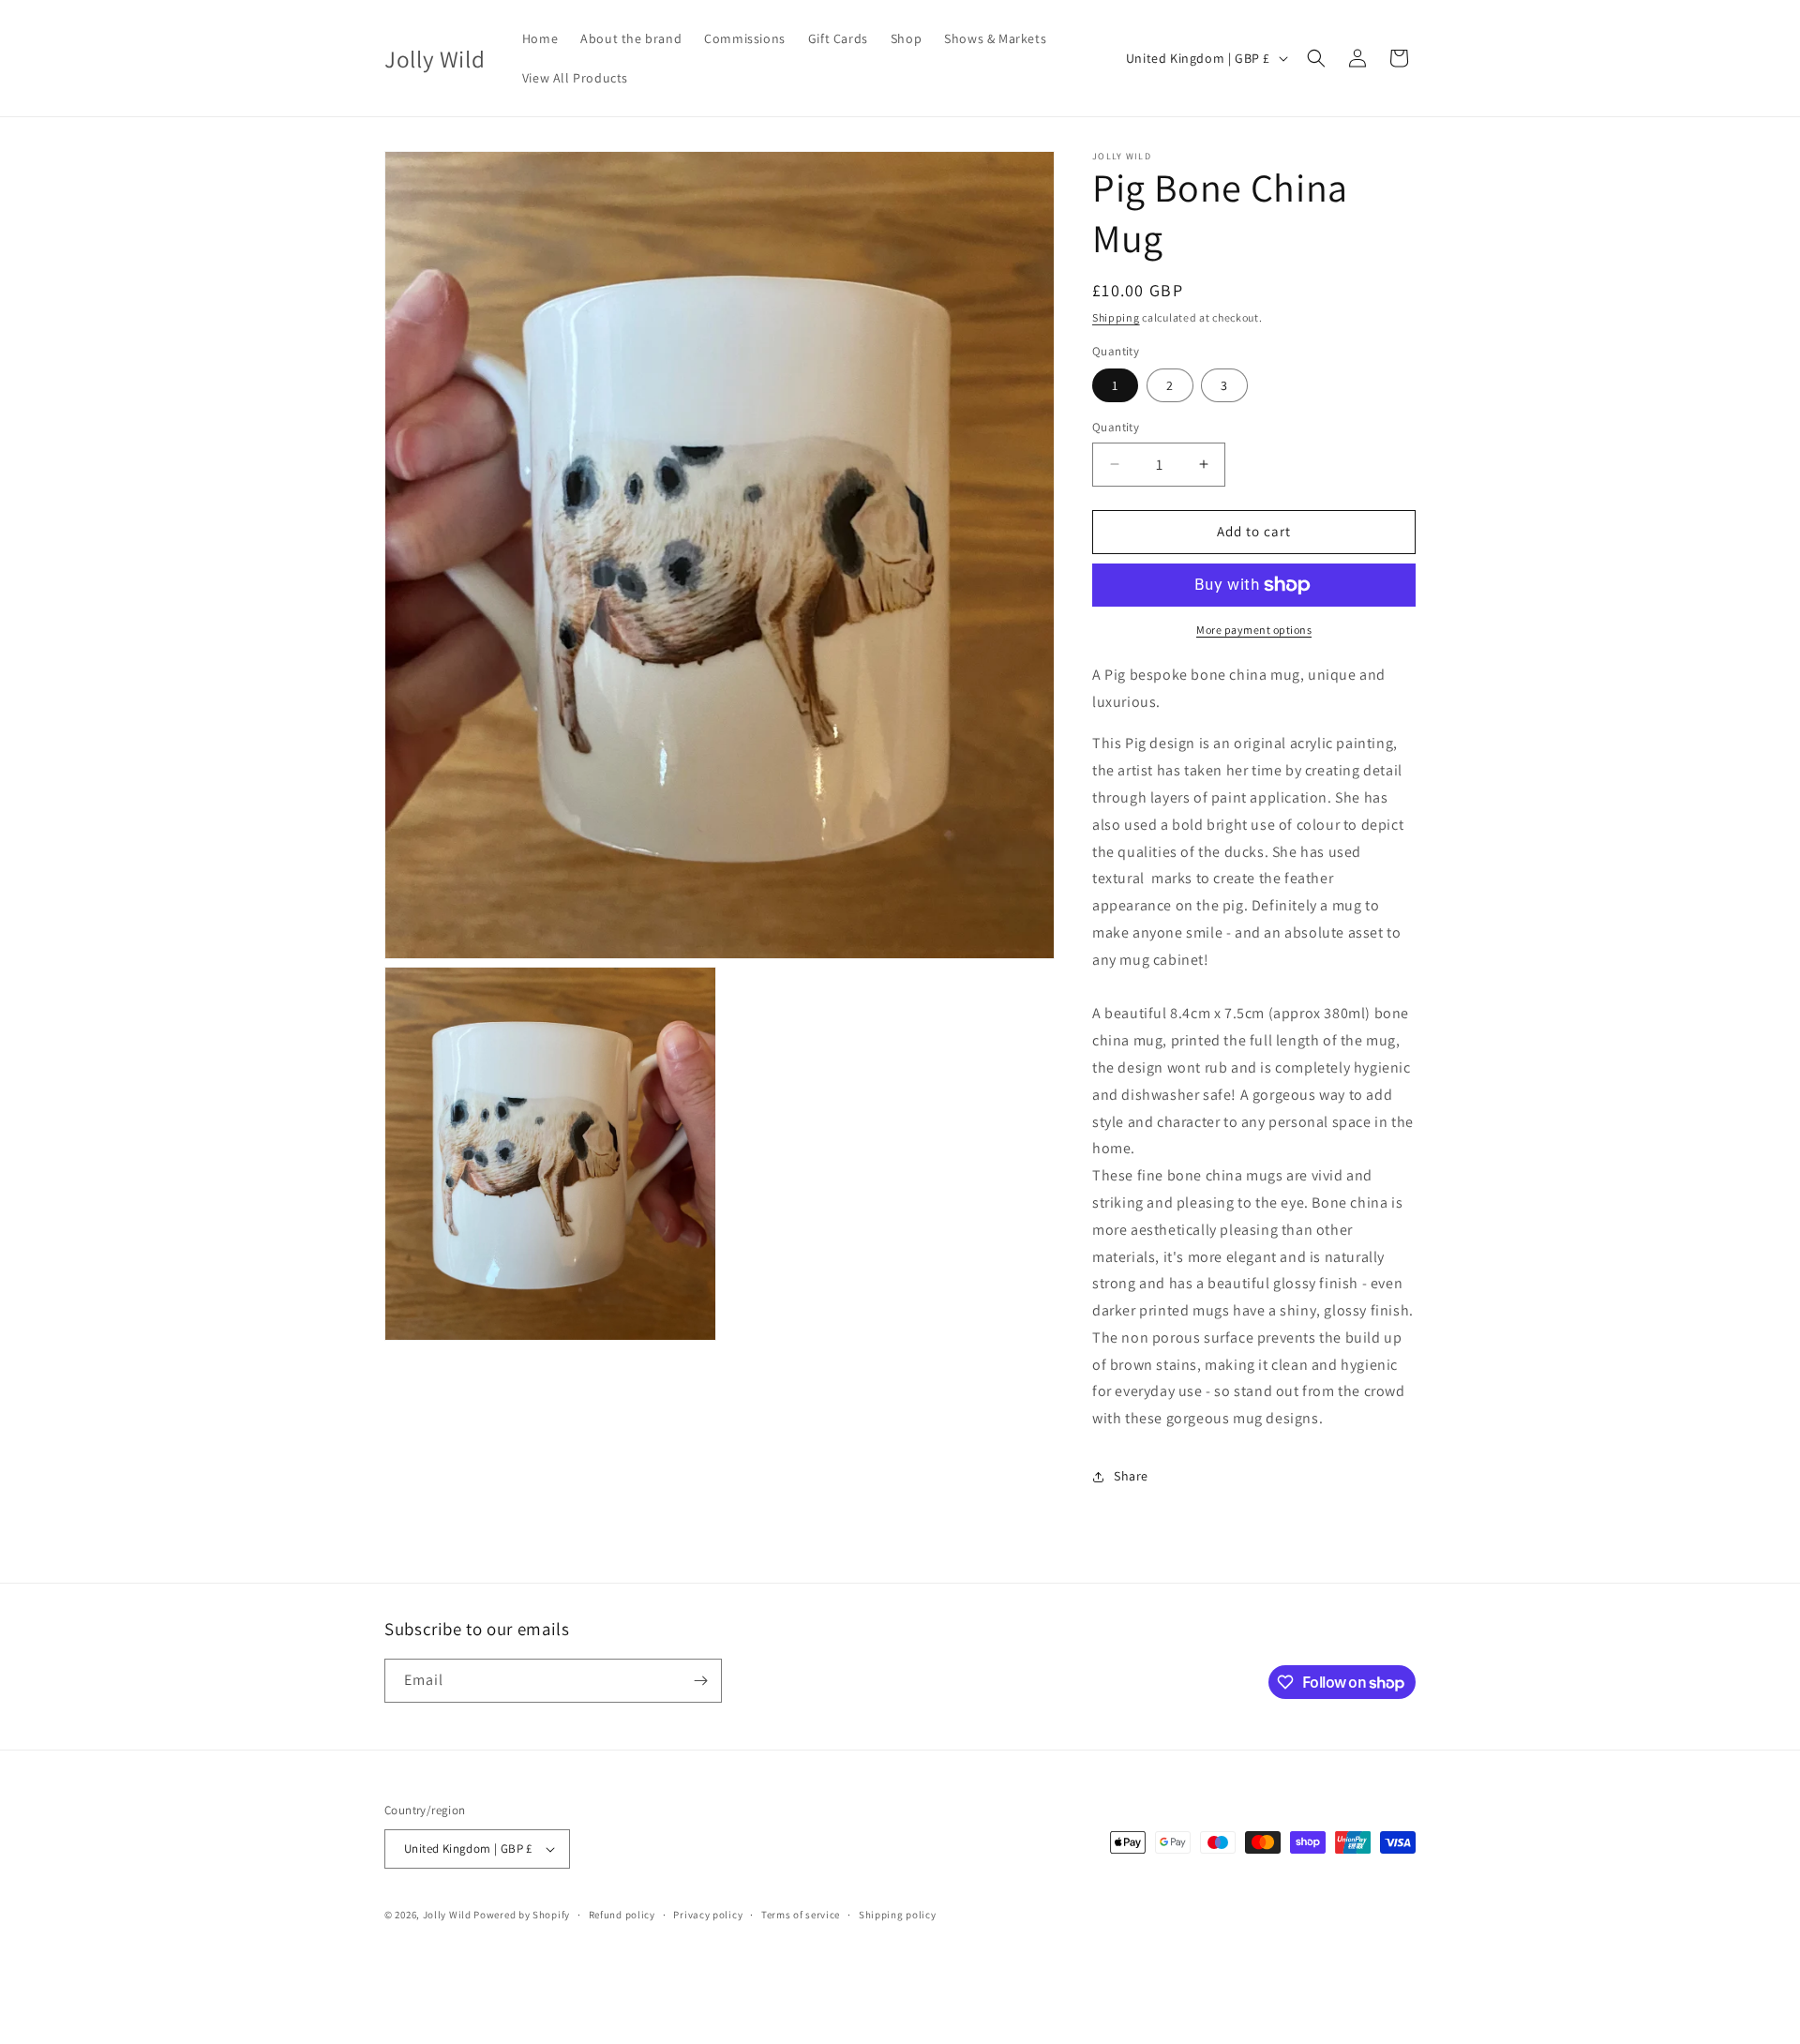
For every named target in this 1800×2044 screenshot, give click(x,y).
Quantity (1116, 427)
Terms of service (801, 1915)
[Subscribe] (700, 1681)
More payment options (1254, 630)
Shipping (1116, 317)
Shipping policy (898, 1915)
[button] (1316, 58)
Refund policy (622, 1915)
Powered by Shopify (522, 1915)
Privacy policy (708, 1915)
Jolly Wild (447, 1915)
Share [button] (1131, 1476)
